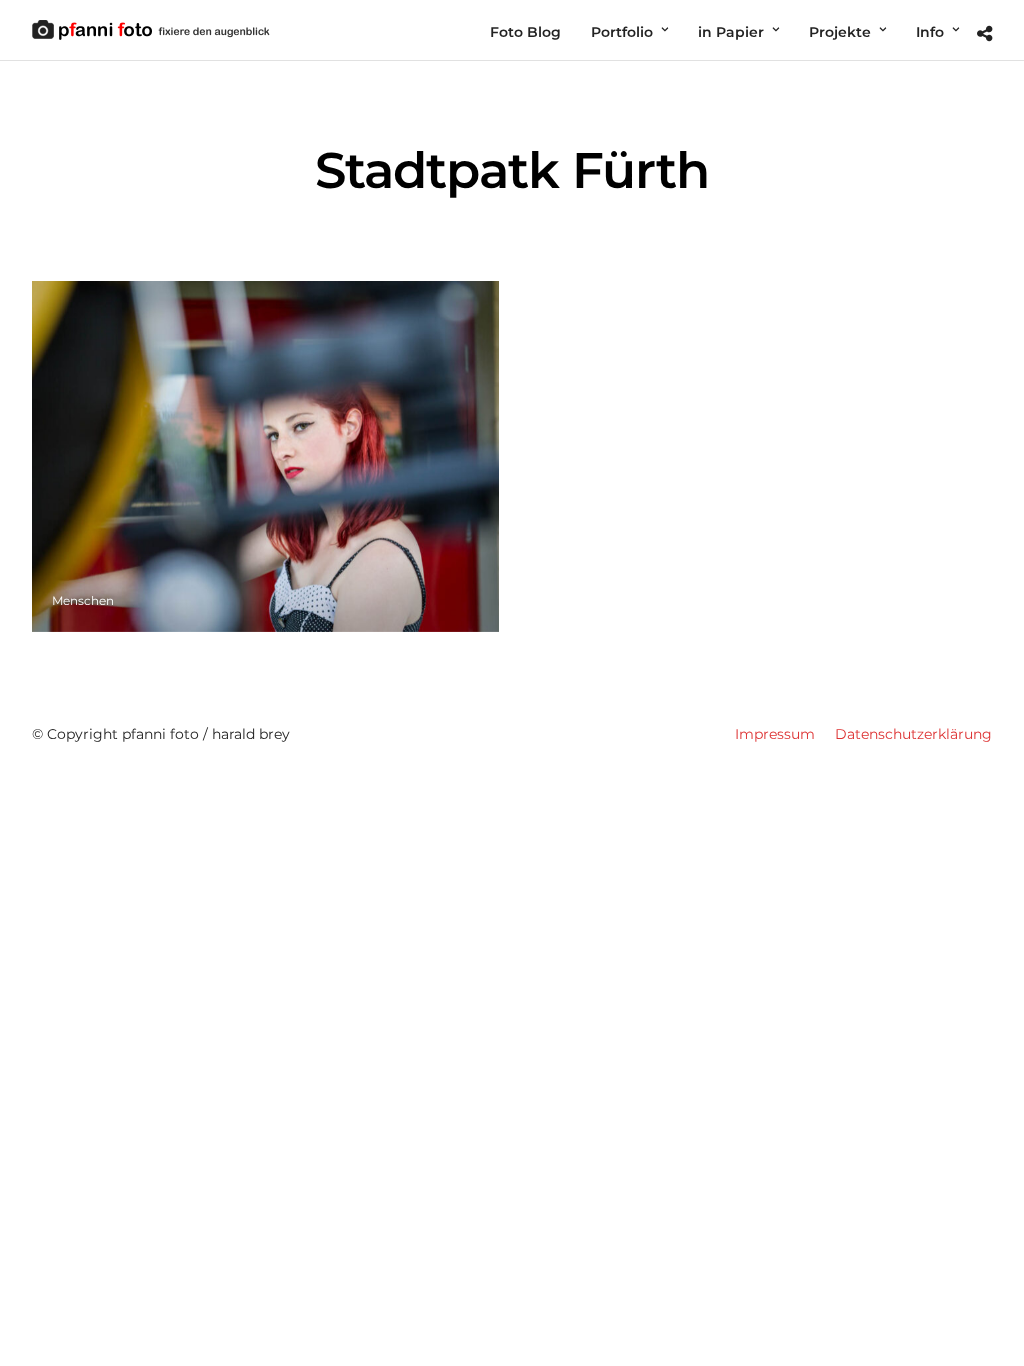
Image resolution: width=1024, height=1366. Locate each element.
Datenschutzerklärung (913, 734)
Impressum (775, 734)
